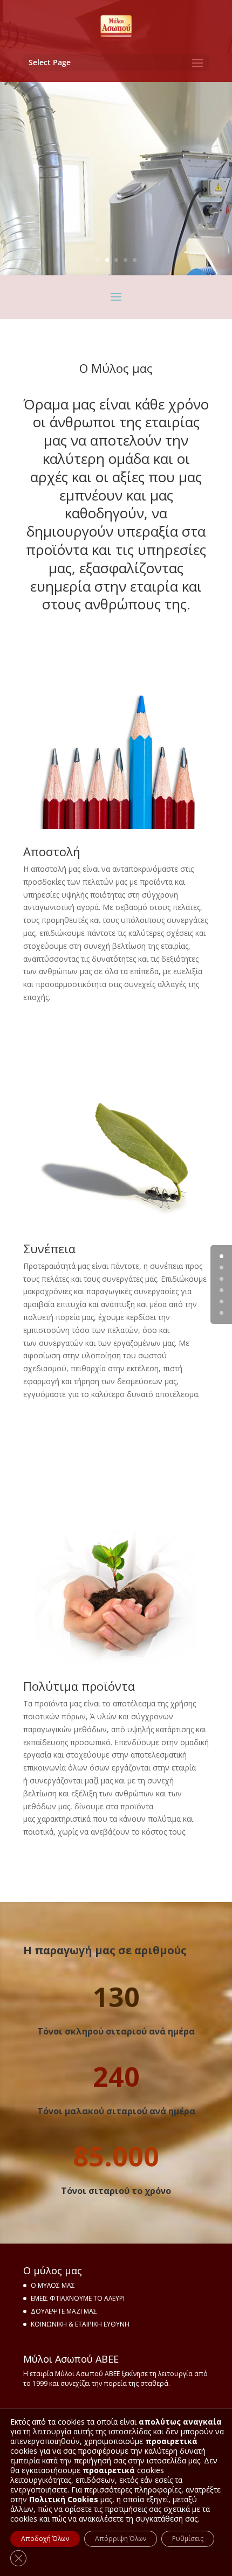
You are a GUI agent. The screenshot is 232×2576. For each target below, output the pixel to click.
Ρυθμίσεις (188, 2539)
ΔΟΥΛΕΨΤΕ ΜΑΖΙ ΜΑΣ (64, 2311)
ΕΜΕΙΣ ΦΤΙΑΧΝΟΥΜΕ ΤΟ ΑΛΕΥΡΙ (78, 2298)
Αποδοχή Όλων (45, 2539)
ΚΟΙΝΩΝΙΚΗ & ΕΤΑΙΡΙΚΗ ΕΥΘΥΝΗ (80, 2324)
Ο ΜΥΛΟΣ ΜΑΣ (53, 2285)
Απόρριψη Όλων (121, 2539)
